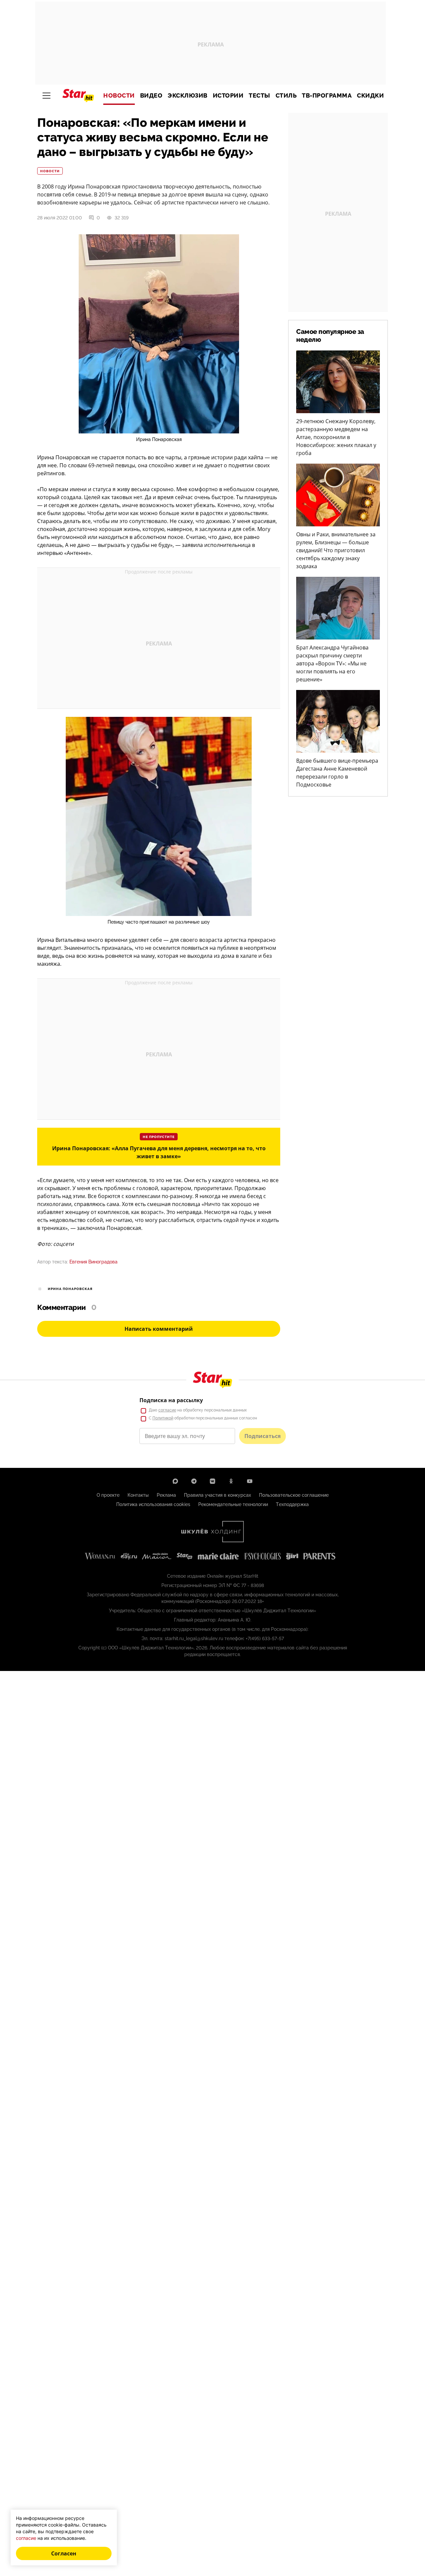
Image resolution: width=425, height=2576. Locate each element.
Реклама (166, 1495)
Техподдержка (292, 1504)
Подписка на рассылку (171, 1400)
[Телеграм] (194, 1481)
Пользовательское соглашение (294, 1495)
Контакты (138, 1495)
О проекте (108, 1495)
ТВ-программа (327, 96)
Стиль (286, 96)
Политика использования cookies (153, 1504)
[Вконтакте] (212, 1481)
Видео (151, 96)
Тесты (259, 96)
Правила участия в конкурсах (217, 1495)
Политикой (163, 1418)
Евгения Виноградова (93, 1262)
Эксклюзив (188, 96)
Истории (228, 96)
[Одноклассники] (231, 1481)
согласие (167, 1410)
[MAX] (175, 1481)
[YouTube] (250, 1481)
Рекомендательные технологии (233, 1504)
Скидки (370, 96)
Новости (119, 96)
